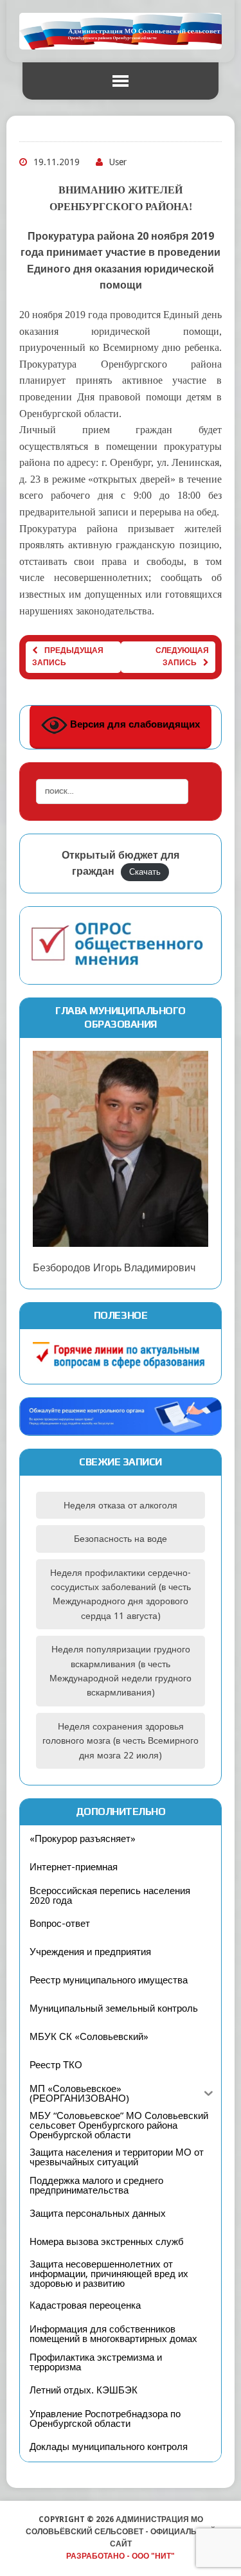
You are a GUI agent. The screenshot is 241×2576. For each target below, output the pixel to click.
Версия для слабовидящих (134, 724)
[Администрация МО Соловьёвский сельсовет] (121, 31)
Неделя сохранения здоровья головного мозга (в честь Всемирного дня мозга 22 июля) (121, 1741)
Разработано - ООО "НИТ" (121, 2556)
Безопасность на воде (121, 1539)
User (118, 162)
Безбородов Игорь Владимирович (114, 1268)
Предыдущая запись (68, 657)
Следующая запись (182, 657)
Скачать (145, 872)
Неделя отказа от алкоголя (121, 1505)
